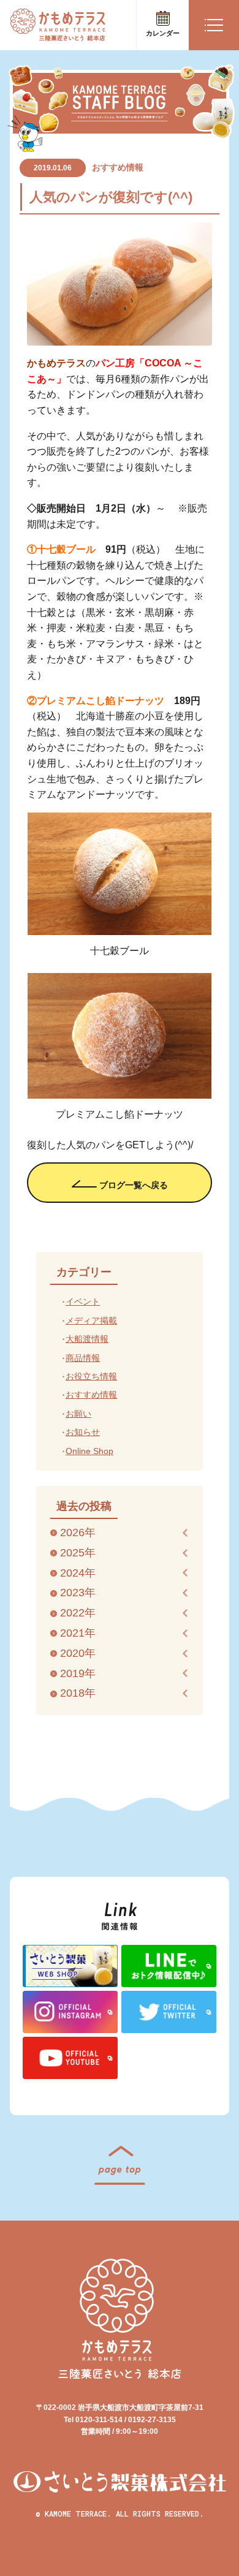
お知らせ (83, 1432)
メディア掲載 (91, 1320)
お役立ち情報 (91, 1376)
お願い (78, 1414)
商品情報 (83, 1358)
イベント (83, 1301)
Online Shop (89, 1451)
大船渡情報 (87, 1339)
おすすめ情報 (118, 167)
